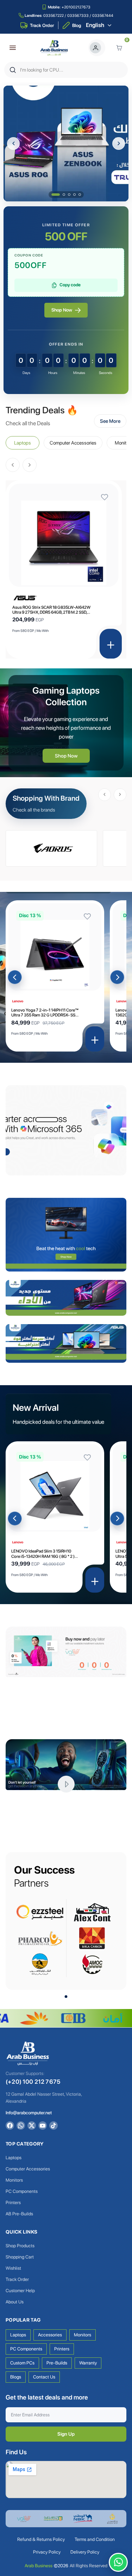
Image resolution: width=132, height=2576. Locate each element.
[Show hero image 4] (74, 195)
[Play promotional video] (66, 1784)
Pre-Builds (57, 2363)
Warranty (88, 2363)
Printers (62, 2349)
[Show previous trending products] (13, 465)
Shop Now (62, 310)
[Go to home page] (54, 48)
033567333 (78, 16)
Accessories (50, 2335)
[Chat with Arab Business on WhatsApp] (21, 2125)
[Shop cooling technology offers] (66, 1234)
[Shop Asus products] (51, 848)
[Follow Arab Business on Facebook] (10, 2125)
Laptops (23, 443)
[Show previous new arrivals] (15, 1519)
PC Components (26, 2349)
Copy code (70, 285)
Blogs (16, 2377)
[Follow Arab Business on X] (32, 2125)
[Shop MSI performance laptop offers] (66, 1298)
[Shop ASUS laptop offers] (66, 1343)
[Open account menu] (97, 48)
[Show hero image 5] (80, 195)
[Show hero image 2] (61, 195)
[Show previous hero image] (13, 144)
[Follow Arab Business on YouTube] (43, 2125)
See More (110, 421)
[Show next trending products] (30, 465)
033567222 (54, 16)
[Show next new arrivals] (117, 1519)
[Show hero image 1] (53, 195)
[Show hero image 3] (69, 195)
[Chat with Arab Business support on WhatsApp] (118, 2562)
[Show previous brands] (105, 795)
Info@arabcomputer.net (29, 2113)
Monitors (83, 2335)
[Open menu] (13, 48)
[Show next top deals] (117, 977)
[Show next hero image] (119, 144)
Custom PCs (22, 2363)
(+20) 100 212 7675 (33, 2082)
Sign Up (66, 2434)
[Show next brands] (120, 795)
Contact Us (44, 2377)
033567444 (103, 16)
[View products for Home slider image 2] (66, 144)
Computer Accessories (73, 443)
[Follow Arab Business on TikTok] (54, 2125)
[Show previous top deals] (15, 977)
